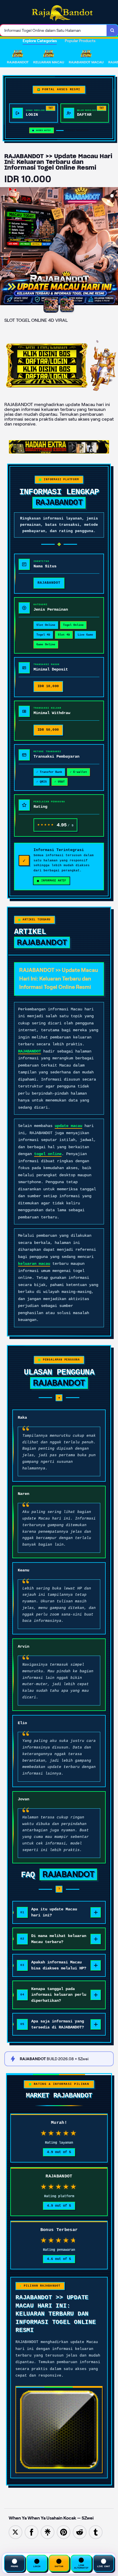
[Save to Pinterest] (64, 2532)
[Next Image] (113, 247)
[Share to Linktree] (48, 2532)
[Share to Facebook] (32, 2532)
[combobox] (53, 30)
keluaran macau (34, 1264)
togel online (48, 1154)
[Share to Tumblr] (96, 2532)
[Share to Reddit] (80, 2532)
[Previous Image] (5, 247)
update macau (68, 1126)
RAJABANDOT (29, 1051)
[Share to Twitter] (15, 2532)
